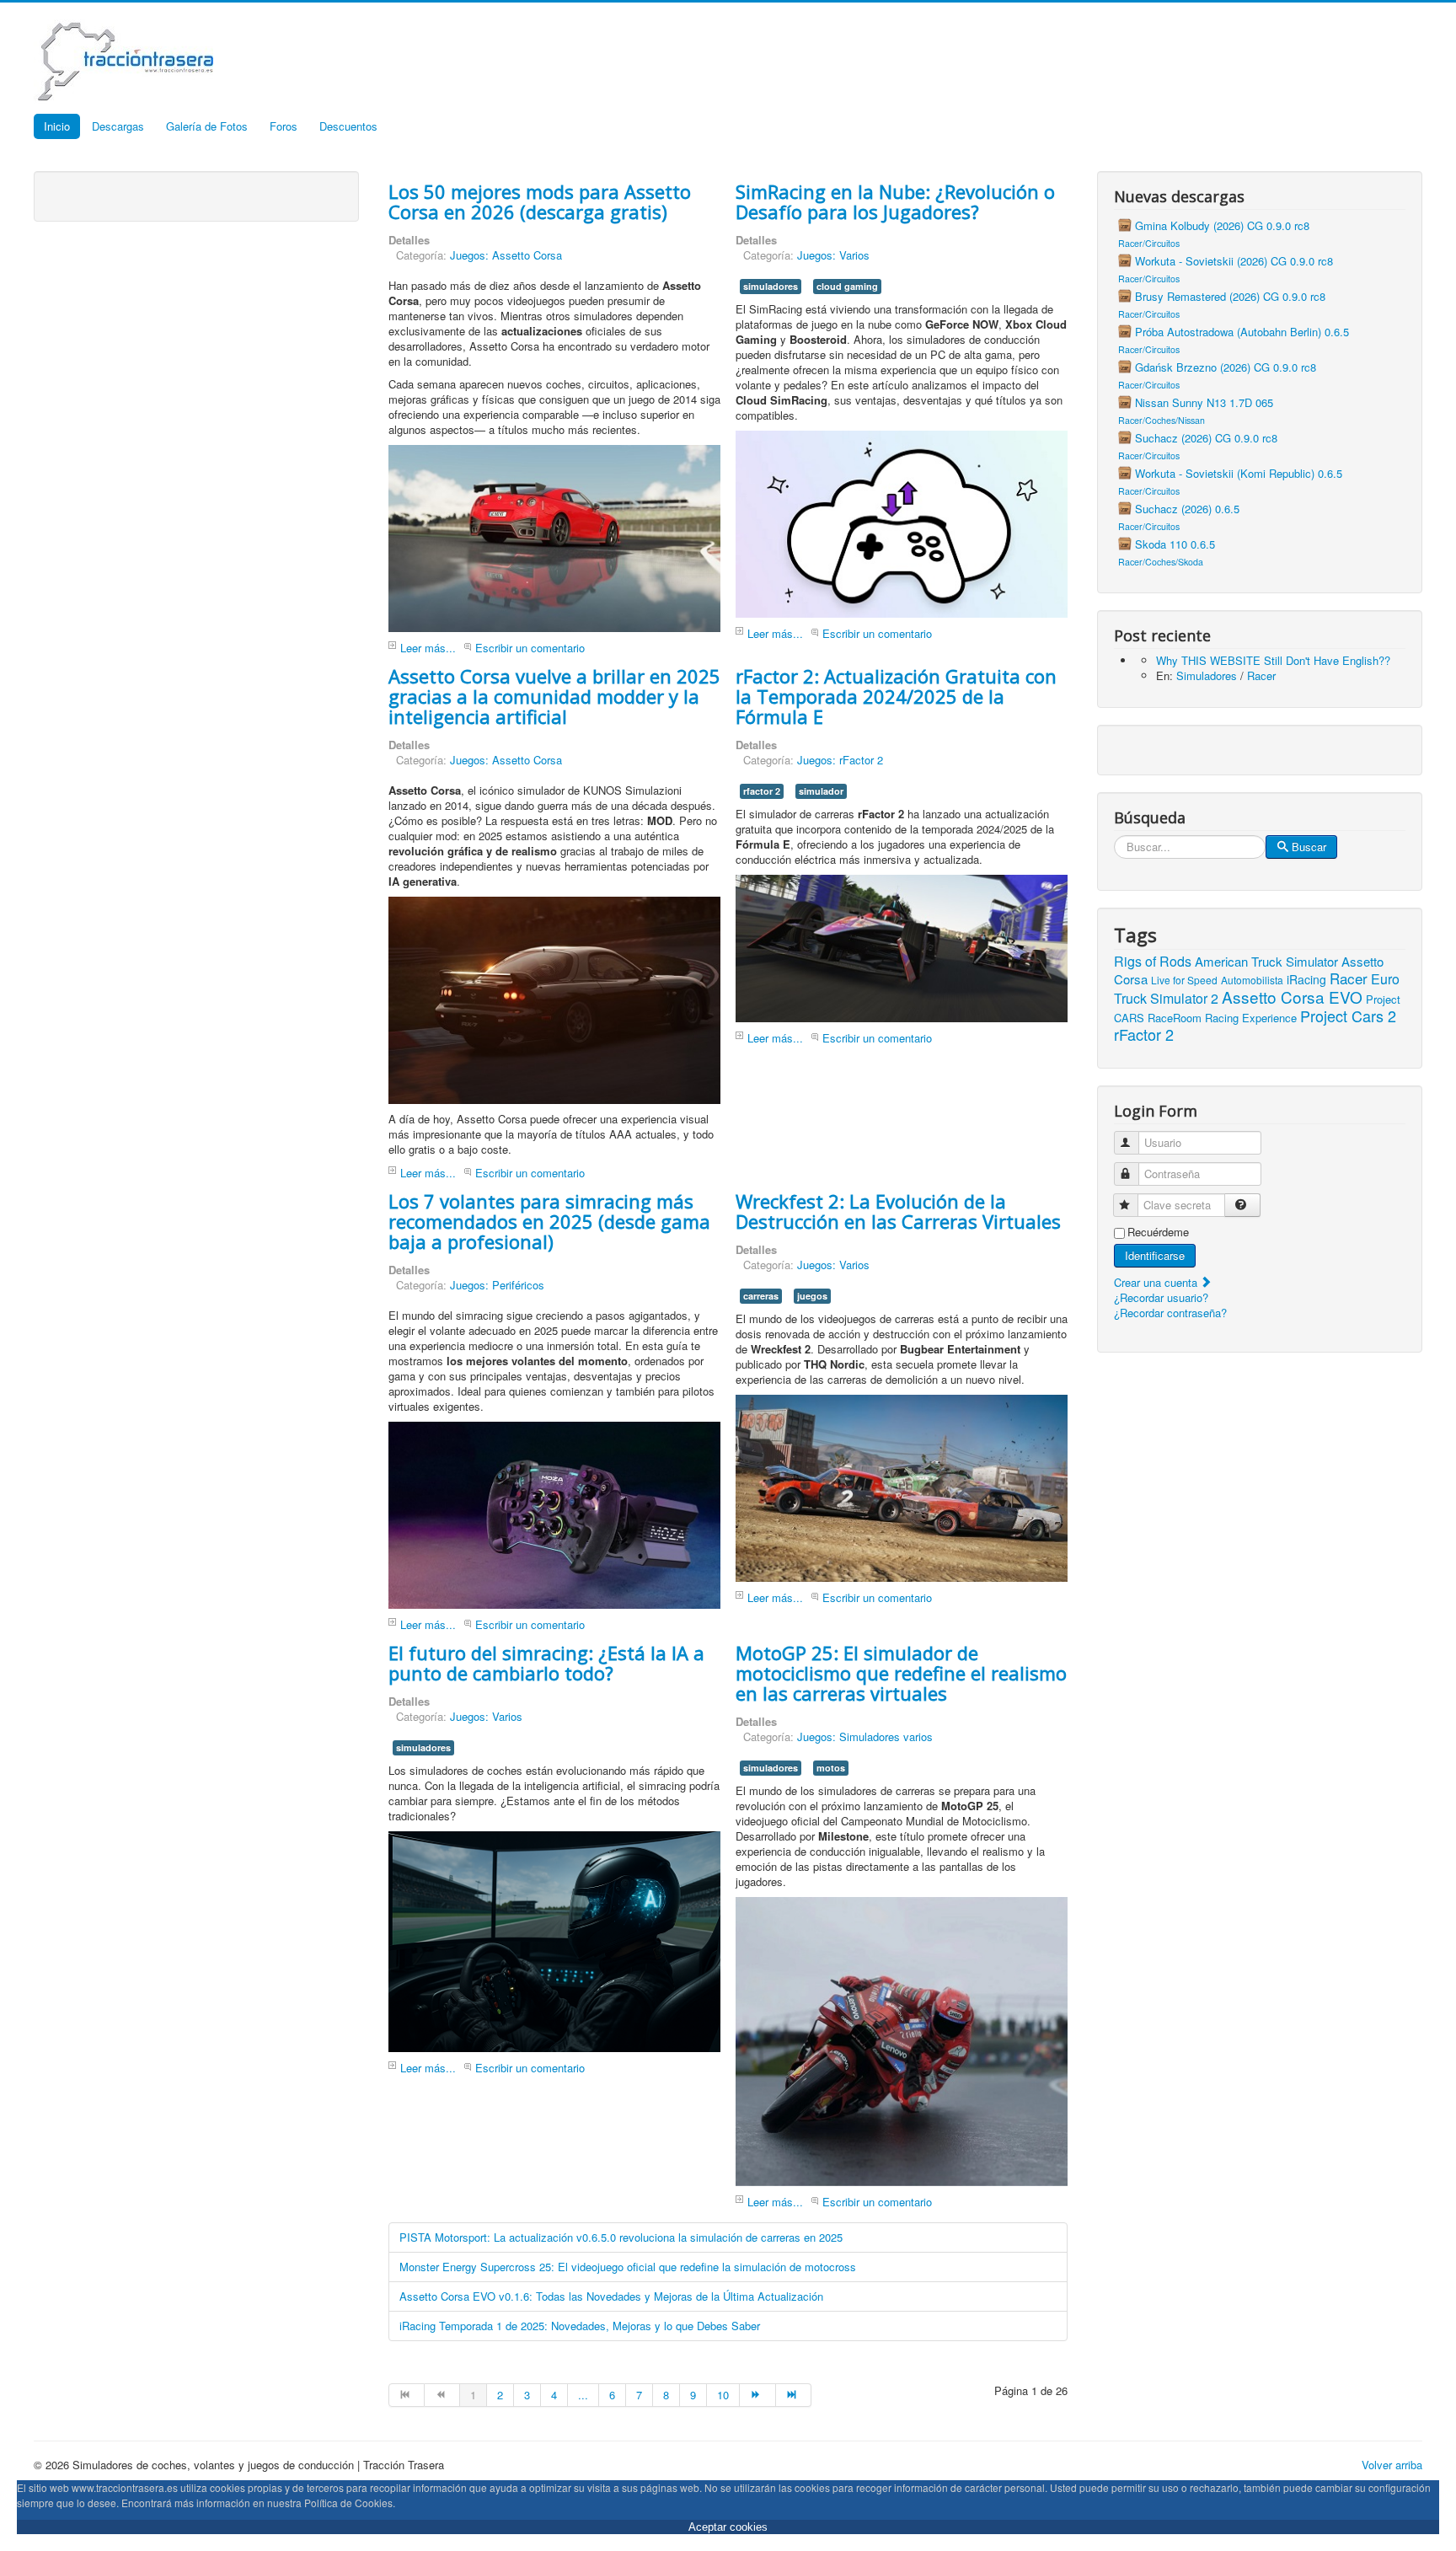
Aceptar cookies (728, 2527)
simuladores (771, 286)
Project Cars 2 (1348, 1016)
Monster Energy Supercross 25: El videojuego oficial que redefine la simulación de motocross (628, 2267)
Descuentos (348, 126)
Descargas (118, 126)
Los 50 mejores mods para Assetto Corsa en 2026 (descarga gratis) (540, 201)
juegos (812, 1296)
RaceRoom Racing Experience (1222, 1018)
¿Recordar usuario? (1161, 1297)
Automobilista (1252, 980)
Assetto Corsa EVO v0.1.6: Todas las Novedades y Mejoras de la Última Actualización (611, 2296)
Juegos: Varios (833, 255)
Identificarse (1155, 1255)
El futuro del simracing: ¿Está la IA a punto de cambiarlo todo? (546, 1663)
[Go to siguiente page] (757, 2395)
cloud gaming (847, 286)
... (583, 2395)
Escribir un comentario (530, 648)
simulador (821, 791)
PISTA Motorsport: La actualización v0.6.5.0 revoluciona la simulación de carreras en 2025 (621, 2237)
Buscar (1309, 847)
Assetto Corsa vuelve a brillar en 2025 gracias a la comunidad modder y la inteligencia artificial (554, 696)
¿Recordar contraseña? (1170, 1313)
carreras (761, 1296)
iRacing (1306, 979)
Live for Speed (1184, 980)
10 (723, 2395)
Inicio (57, 126)
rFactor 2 (1144, 1034)
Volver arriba (1392, 2465)
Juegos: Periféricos (497, 1285)
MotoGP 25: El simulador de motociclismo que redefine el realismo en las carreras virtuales (901, 1673)
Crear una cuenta (1157, 1282)
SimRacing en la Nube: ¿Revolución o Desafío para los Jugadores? (895, 201)
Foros (284, 126)
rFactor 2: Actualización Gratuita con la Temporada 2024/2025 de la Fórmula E (896, 696)
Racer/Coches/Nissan (1162, 420)
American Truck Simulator (1266, 961)
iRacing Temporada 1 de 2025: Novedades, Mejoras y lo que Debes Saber (580, 2326)
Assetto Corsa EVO (1292, 997)
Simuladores (1207, 675)
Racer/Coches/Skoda (1161, 562)
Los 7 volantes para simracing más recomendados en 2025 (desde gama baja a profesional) (549, 1221)
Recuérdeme (1158, 1232)
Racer (1261, 675)
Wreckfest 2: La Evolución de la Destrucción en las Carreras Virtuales (898, 1211)
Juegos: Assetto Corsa (506, 255)
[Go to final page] (794, 2395)
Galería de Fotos (207, 126)
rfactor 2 (762, 791)
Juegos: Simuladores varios (865, 1736)
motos (831, 1768)
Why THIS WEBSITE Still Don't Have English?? (1273, 660)
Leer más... (428, 648)
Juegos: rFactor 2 (840, 760)
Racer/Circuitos (1149, 243)
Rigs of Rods (1153, 961)
